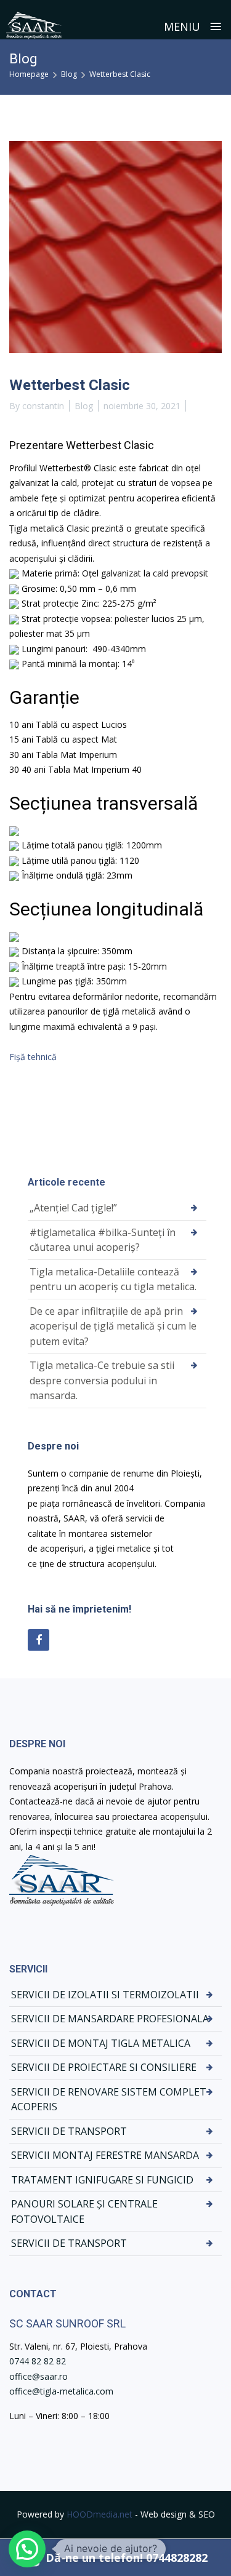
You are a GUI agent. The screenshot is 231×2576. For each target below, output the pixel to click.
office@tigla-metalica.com (61, 2391)
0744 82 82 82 (38, 2361)
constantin (43, 406)
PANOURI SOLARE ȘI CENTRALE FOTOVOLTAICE (84, 2211)
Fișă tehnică (33, 1057)
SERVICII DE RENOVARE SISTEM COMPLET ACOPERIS (109, 2099)
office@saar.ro (38, 2376)
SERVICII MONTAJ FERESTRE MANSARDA (105, 2155)
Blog (69, 74)
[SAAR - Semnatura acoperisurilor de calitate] (34, 26)
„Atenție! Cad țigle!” (73, 1208)
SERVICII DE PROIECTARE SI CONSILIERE (104, 2067)
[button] (27, 2549)
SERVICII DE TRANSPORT (69, 2131)
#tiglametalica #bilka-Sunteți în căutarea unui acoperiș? (103, 1240)
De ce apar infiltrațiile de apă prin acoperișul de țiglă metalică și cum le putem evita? (113, 1326)
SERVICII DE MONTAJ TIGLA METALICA (101, 2043)
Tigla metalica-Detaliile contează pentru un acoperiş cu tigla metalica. (113, 1279)
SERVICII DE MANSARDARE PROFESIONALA (110, 2019)
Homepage (29, 74)
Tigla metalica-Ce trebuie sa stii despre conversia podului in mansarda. (102, 1380)
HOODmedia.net (99, 2514)
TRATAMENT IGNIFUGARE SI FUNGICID (102, 2180)
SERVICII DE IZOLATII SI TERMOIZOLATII (105, 1995)
